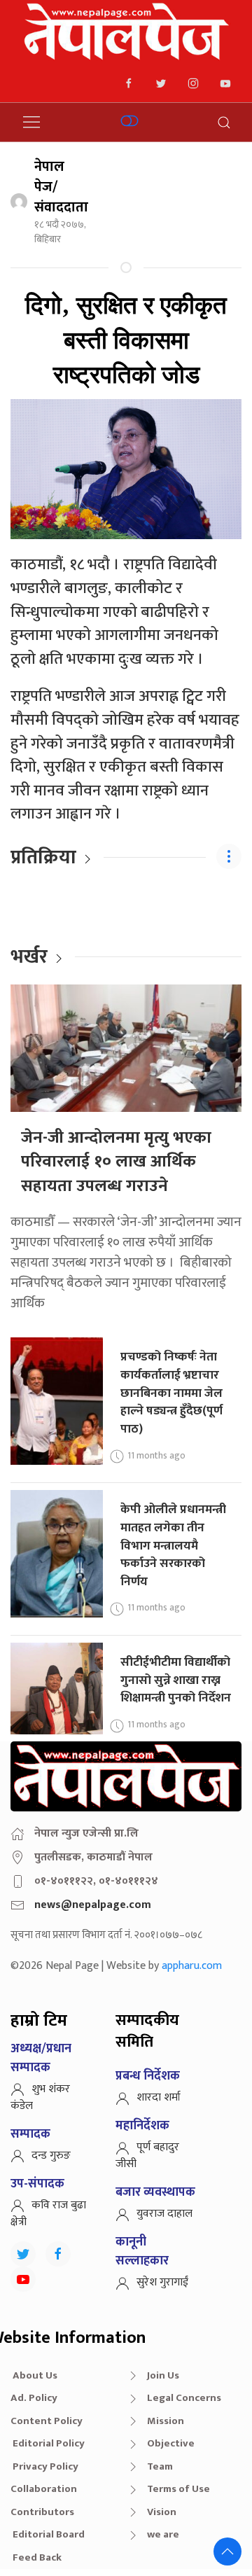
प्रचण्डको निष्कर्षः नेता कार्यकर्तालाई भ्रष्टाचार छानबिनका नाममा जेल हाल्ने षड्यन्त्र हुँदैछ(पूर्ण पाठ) (171, 1393)
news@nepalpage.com (93, 1905)
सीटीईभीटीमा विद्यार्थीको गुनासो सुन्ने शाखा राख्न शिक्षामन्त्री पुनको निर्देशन (176, 1680)
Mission (166, 2421)
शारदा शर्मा (159, 2097)
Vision (162, 2512)
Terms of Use (178, 2489)
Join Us (163, 2375)
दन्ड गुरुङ (51, 2156)
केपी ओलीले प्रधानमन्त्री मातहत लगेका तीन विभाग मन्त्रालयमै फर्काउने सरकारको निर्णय (173, 1545)
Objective (171, 2443)
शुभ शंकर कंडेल (40, 2097)
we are (163, 2534)
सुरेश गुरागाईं (162, 2282)
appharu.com (192, 1966)
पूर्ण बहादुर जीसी (147, 2156)
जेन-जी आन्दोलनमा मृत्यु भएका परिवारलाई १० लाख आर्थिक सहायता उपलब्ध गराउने (116, 1162)
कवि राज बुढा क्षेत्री (48, 2214)
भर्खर (29, 957)
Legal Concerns (184, 2398)
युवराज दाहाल (164, 2214)
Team (160, 2466)
